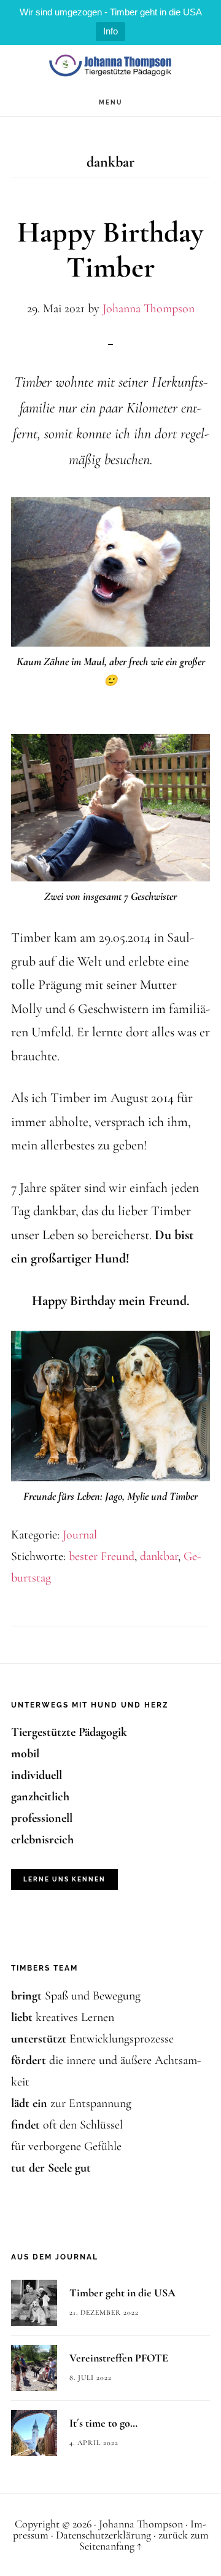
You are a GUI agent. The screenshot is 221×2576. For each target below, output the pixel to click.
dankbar (159, 1556)
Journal (80, 1535)
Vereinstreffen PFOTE (119, 2358)
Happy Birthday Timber (110, 250)
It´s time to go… (103, 2423)
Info (110, 31)
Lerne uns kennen (64, 1879)
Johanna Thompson (110, 67)
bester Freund (102, 1556)
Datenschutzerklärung (103, 2535)
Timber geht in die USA (122, 2293)
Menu (111, 102)
